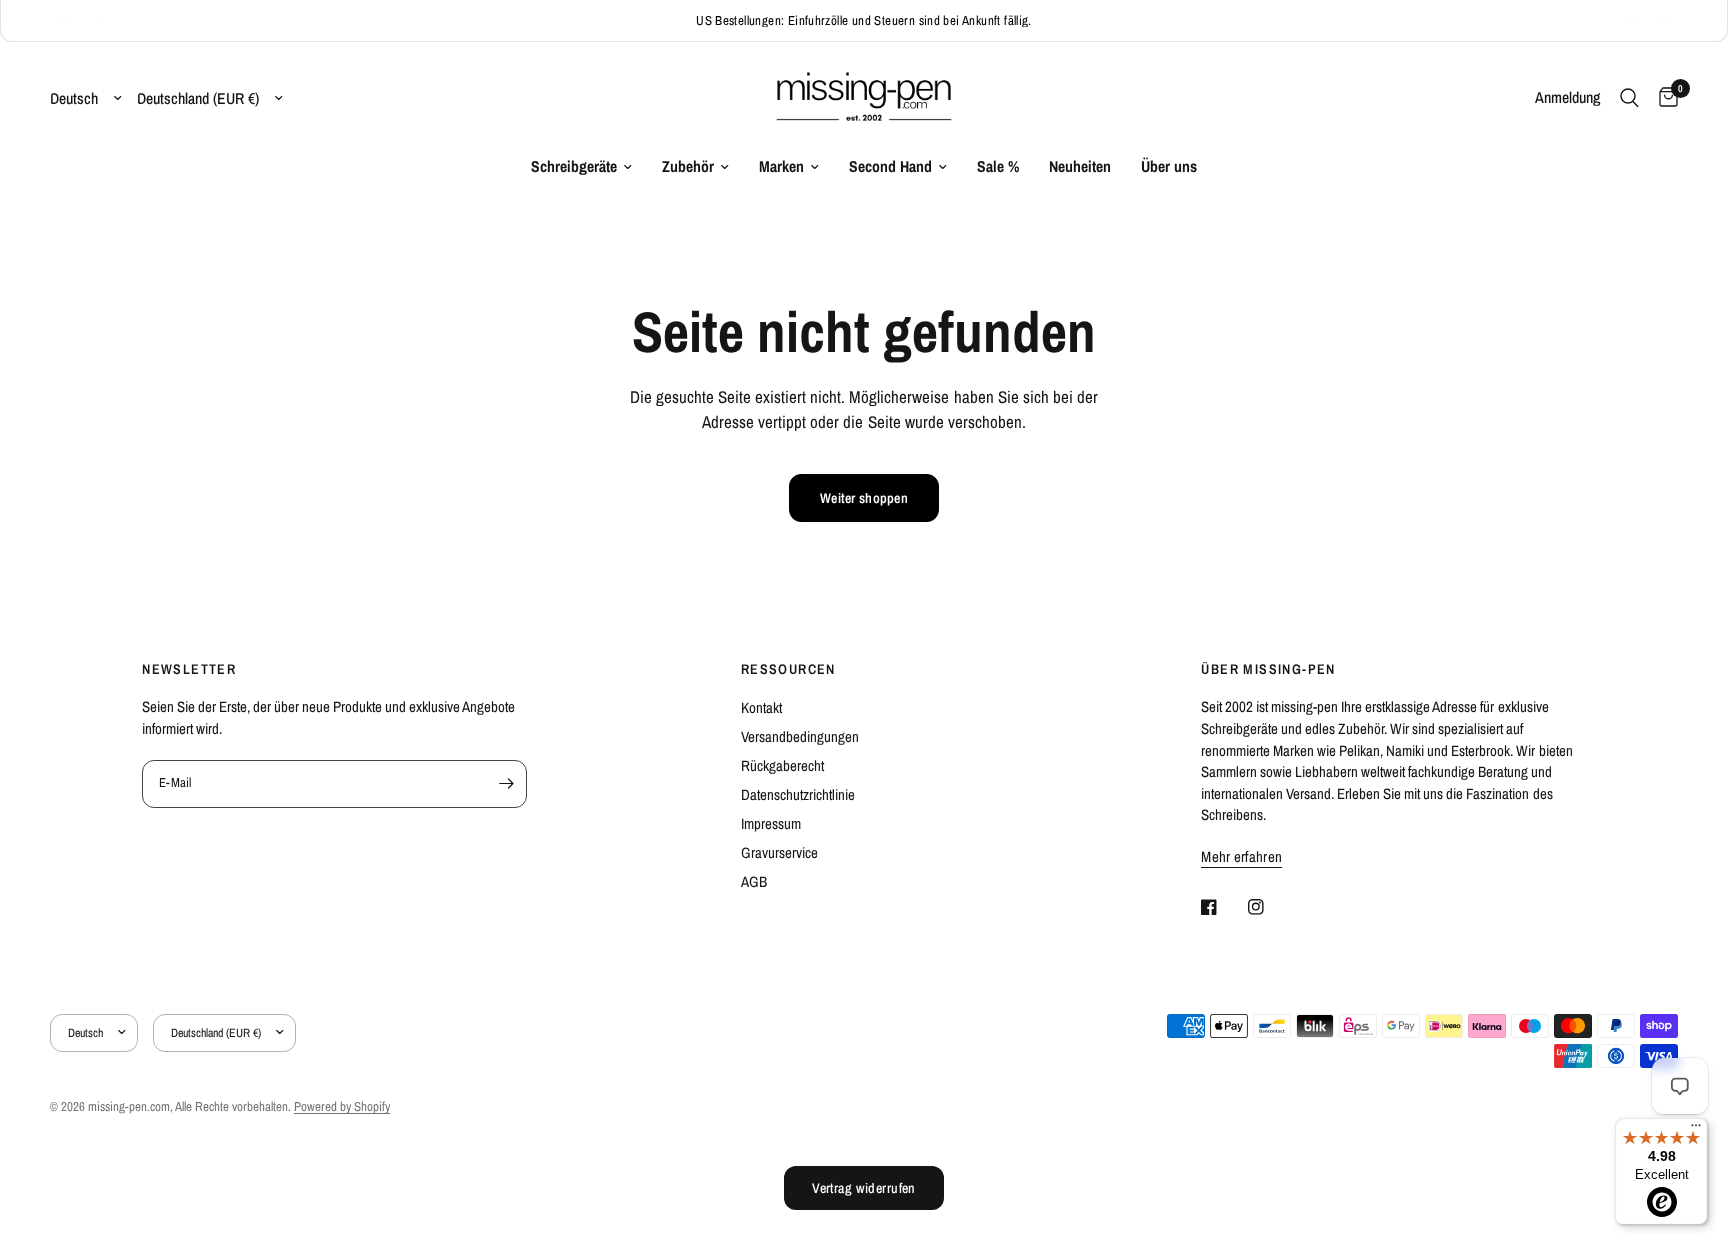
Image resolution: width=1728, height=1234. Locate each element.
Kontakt (761, 707)
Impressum (771, 823)
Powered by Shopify (342, 1106)
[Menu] (1696, 1130)
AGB (754, 881)
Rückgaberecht (782, 765)
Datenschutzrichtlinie (798, 794)
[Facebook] (1223, 907)
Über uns (1169, 166)
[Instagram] (1270, 907)
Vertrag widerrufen (864, 1188)
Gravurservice (779, 852)
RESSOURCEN (788, 669)
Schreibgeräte (574, 166)
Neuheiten (1080, 166)
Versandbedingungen (800, 736)
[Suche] (1629, 98)
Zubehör (688, 166)
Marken (781, 166)
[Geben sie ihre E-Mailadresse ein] (507, 784)
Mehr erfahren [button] (1241, 856)
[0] (1663, 98)
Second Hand (890, 166)
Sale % (998, 166)
